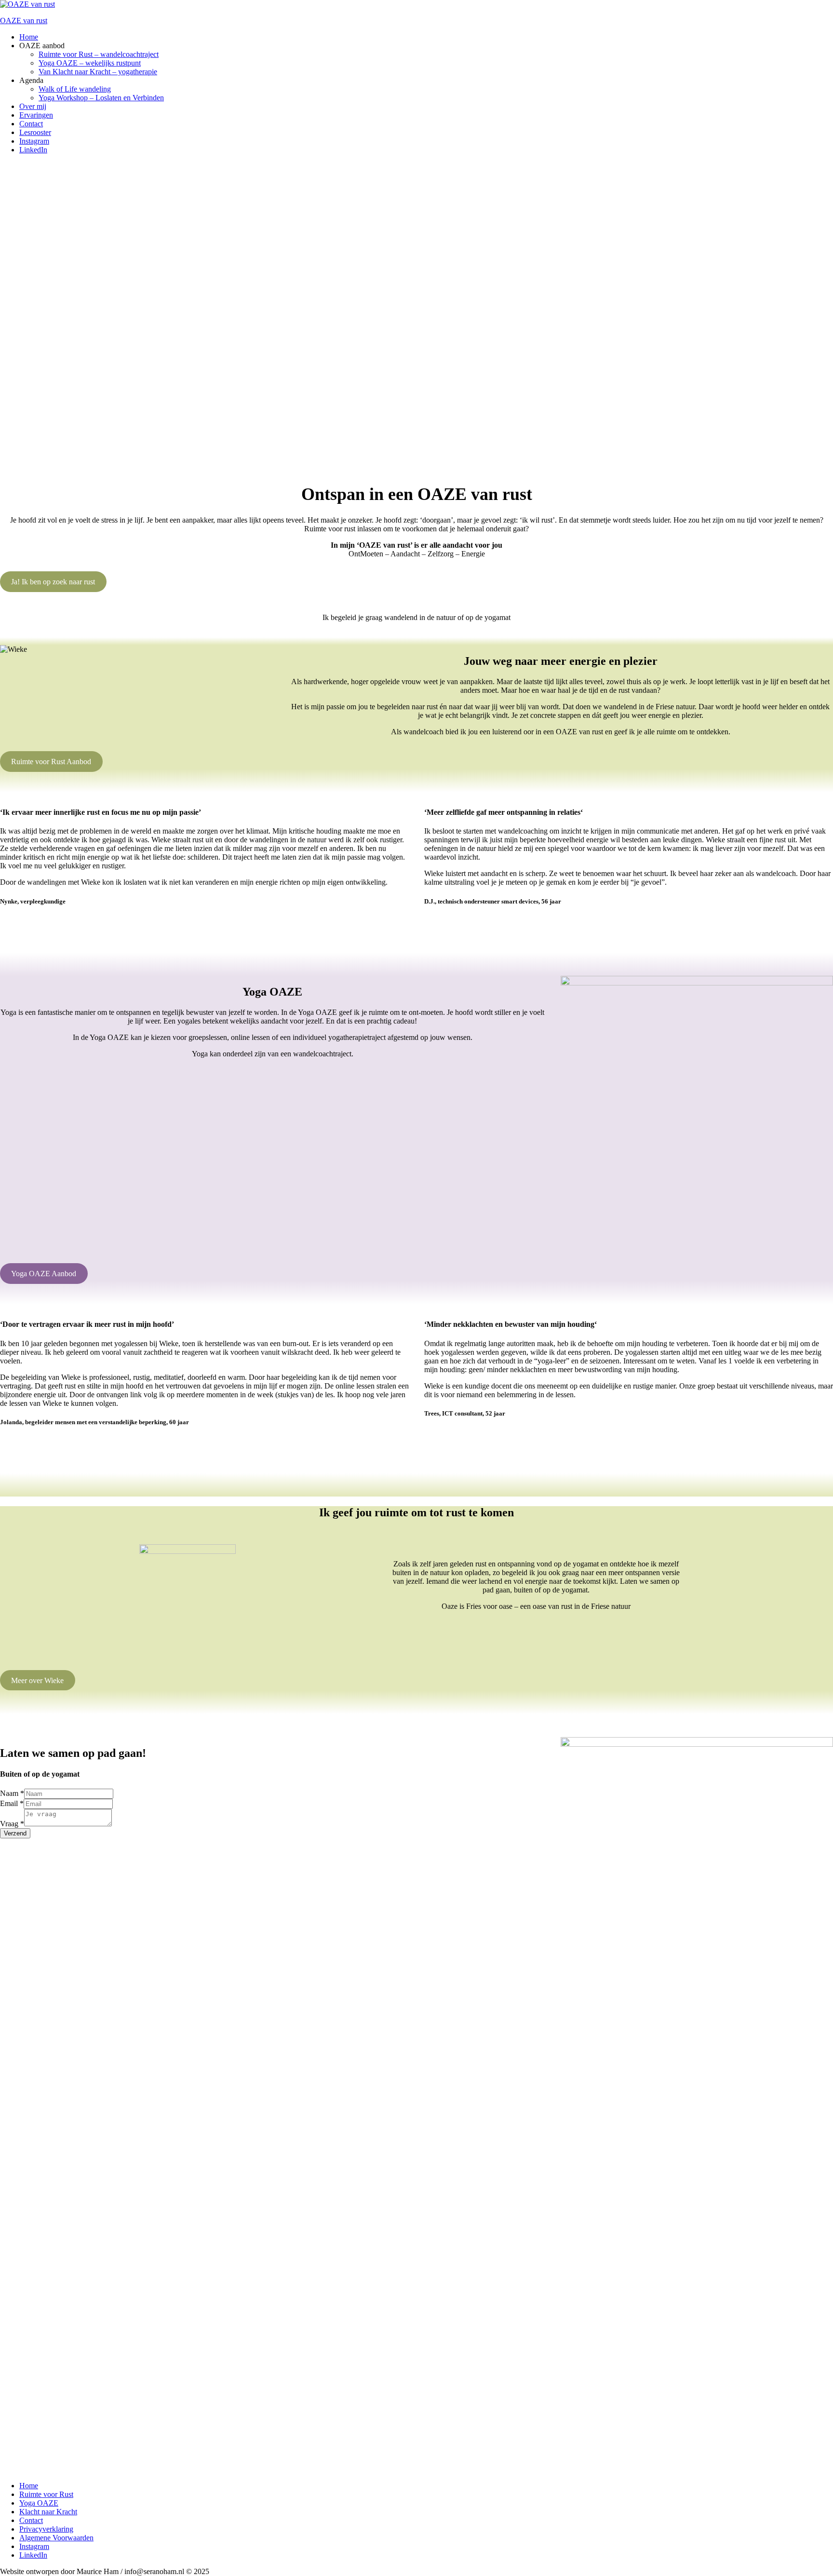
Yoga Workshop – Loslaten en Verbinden (101, 98)
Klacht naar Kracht (48, 2512)
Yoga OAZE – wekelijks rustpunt (90, 63)
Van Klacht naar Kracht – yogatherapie (98, 72)
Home (29, 2486)
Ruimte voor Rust (46, 2494)
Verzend (15, 1833)
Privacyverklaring (46, 2529)
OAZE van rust (24, 20)
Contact (31, 124)
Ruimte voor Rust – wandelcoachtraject (99, 54)
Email (12, 1803)
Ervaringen (36, 115)
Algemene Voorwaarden (56, 2538)
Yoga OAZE (39, 2503)
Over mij (33, 106)
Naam (12, 1793)
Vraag (12, 1824)
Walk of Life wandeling (75, 89)
